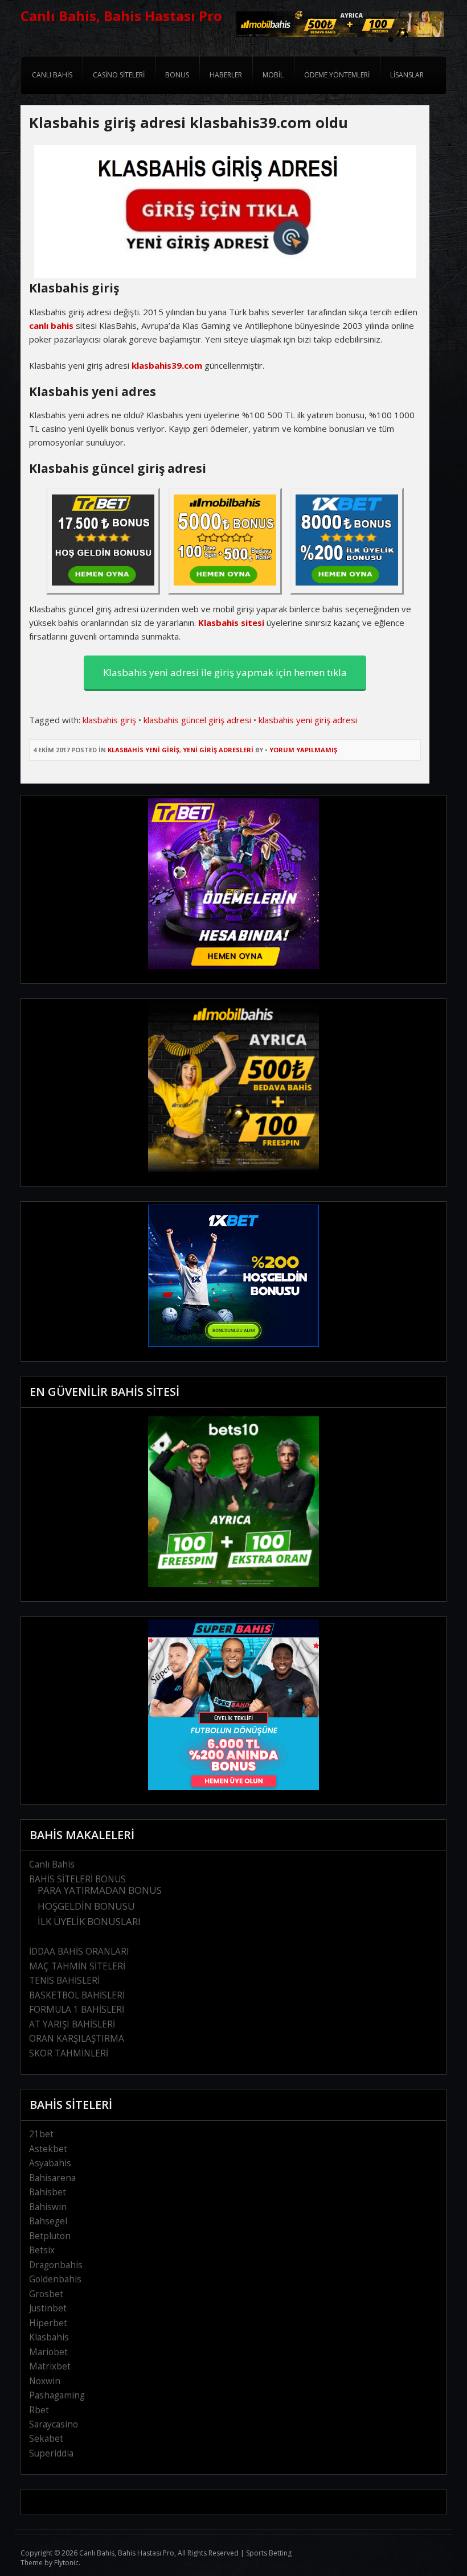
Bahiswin (48, 2207)
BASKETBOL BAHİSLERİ (77, 1995)
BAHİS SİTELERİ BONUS (77, 1879)
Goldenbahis (55, 2279)
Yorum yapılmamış (303, 750)
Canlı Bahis (52, 1864)
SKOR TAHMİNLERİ (69, 2053)
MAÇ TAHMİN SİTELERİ (77, 1966)
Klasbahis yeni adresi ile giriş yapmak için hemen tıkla (225, 672)
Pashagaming (57, 2395)
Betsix (42, 2250)
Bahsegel (48, 2221)
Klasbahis (49, 2337)
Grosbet (46, 2294)
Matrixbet (50, 2366)
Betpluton (50, 2236)
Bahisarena (52, 2178)
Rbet (39, 2410)
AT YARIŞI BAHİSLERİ (72, 2024)
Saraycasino (54, 2424)
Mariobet (48, 2352)
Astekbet (48, 2149)
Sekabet (46, 2439)
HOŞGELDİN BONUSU (86, 1906)
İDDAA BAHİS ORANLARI (79, 1951)
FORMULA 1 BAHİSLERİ (77, 2010)
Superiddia (51, 2453)
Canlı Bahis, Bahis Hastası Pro (121, 16)
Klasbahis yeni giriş (144, 750)
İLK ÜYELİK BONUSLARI (89, 1921)
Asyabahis (50, 2163)
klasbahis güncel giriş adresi (197, 720)
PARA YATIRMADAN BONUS (100, 1890)
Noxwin (45, 2381)
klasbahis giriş (109, 720)
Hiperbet (48, 2323)
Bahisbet (48, 2192)
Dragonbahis (56, 2265)
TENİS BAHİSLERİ (64, 1981)
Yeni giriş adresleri (218, 750)
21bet (41, 2134)
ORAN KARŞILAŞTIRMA (77, 2039)
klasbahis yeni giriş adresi (308, 720)
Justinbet (48, 2308)
